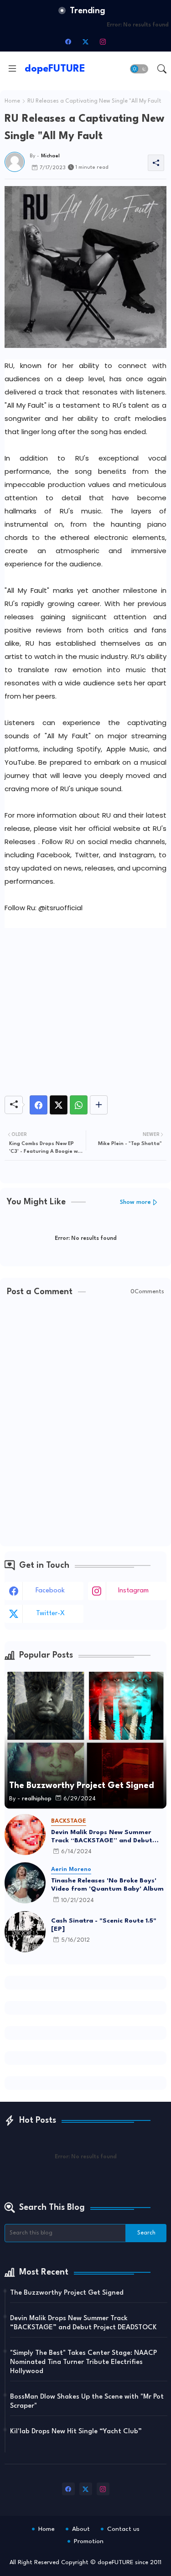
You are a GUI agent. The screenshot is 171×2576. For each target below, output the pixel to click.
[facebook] (68, 41)
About (81, 2529)
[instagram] (103, 41)
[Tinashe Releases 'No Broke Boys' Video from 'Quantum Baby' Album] (25, 1883)
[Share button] (99, 1105)
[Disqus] (85, 1422)
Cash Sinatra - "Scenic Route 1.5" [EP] (104, 1925)
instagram (133, 1591)
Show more (135, 1202)
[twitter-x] (86, 41)
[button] (139, 69)
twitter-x (50, 1614)
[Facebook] (39, 1105)
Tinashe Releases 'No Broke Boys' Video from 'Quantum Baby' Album (107, 1885)
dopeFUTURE (55, 69)
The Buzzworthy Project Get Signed (67, 2293)
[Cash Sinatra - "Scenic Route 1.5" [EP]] (25, 1932)
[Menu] (12, 69)
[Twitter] (59, 1105)
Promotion (89, 2541)
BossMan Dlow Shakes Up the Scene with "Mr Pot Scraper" (87, 2402)
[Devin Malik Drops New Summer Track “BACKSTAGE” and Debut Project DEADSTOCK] (25, 1835)
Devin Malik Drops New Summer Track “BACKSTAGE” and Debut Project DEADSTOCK (102, 1837)
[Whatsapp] (79, 1105)
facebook (50, 1591)
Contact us (123, 2529)
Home (12, 101)
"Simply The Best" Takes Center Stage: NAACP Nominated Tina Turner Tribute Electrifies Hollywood (83, 2362)
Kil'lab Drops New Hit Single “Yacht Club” (76, 2432)
